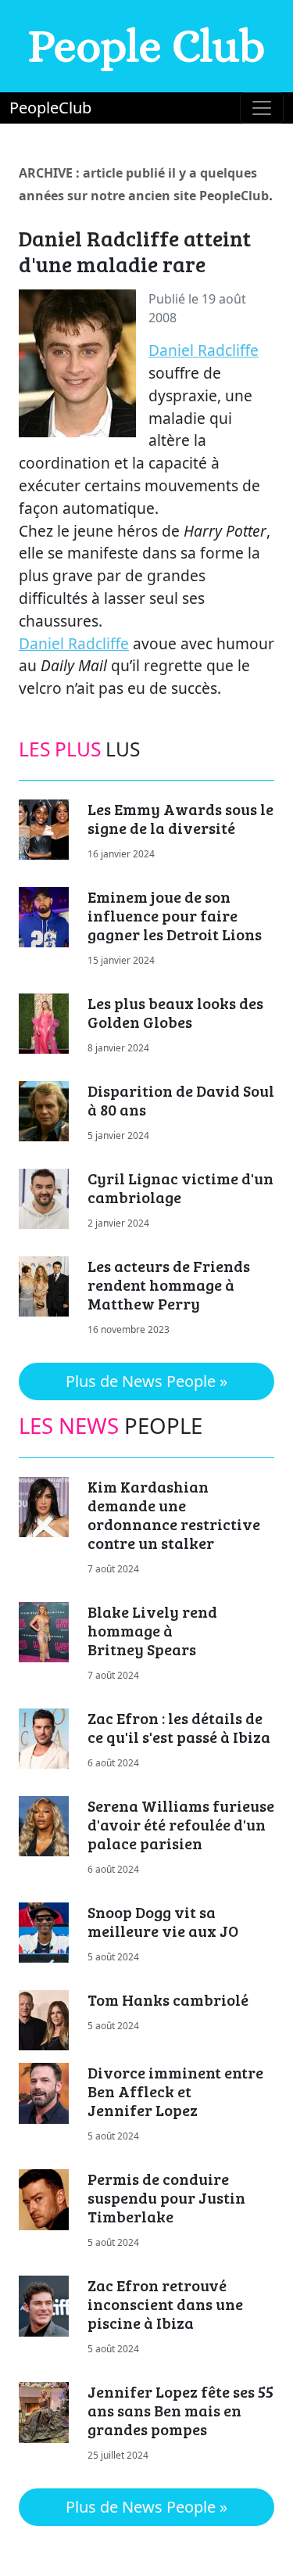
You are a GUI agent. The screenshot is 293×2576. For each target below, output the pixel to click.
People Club (146, 46)
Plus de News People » (146, 1381)
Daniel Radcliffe (204, 350)
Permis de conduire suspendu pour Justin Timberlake (166, 2197)
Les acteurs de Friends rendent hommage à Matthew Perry (169, 1284)
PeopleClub (50, 108)
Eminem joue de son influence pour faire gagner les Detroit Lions (175, 915)
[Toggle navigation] (262, 108)
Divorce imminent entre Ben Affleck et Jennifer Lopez (175, 2091)
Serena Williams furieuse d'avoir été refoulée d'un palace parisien (181, 1824)
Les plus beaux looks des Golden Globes (175, 1012)
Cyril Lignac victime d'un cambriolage (180, 1187)
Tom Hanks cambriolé (168, 1999)
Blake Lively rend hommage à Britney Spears (152, 1630)
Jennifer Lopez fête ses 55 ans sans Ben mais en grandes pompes (180, 2410)
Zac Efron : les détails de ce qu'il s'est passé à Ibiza (179, 1727)
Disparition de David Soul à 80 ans (181, 1100)
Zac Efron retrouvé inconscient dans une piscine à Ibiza (165, 2304)
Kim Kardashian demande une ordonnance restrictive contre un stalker (174, 1514)
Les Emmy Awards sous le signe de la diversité (180, 818)
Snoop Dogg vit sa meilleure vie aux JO (163, 1921)
